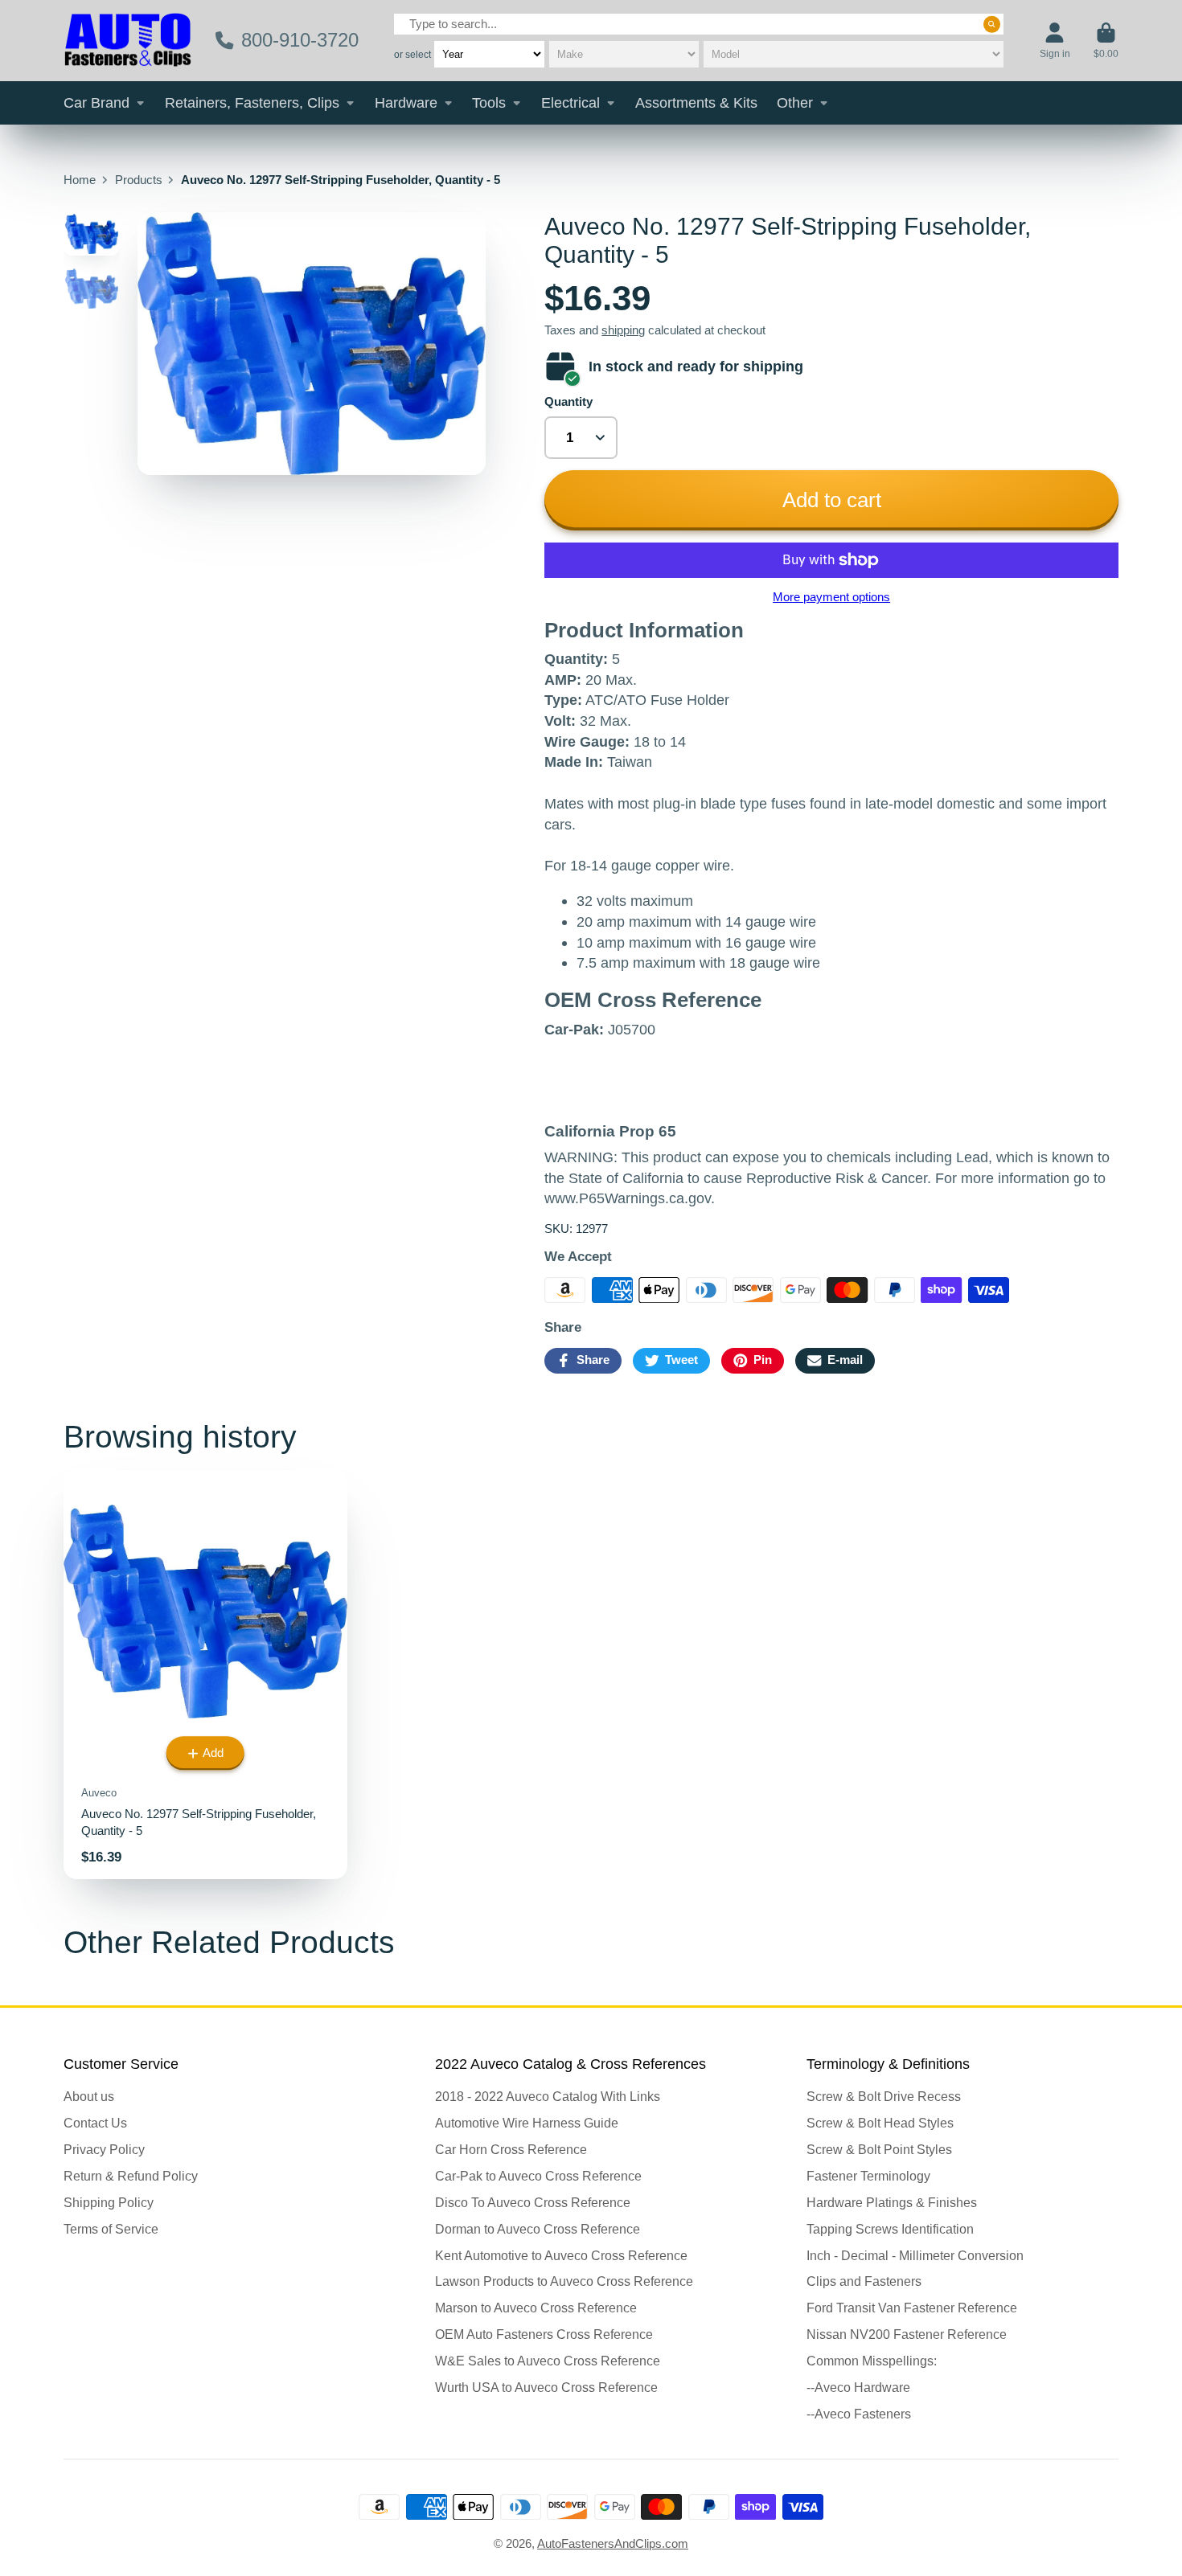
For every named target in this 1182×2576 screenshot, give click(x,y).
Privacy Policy (104, 2149)
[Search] (992, 25)
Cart (1106, 41)
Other (795, 103)
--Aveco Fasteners (859, 2414)
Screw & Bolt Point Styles (879, 2149)
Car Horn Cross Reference (511, 2149)
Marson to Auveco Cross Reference (536, 2308)
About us (89, 2096)
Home (80, 180)
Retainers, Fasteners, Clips (252, 103)
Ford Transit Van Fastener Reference (912, 2308)
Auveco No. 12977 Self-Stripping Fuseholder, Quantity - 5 (205, 1675)
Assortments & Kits (696, 103)
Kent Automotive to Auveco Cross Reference (561, 2255)
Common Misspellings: (872, 2361)
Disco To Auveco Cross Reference (533, 2202)
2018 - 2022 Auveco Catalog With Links (548, 2096)
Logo (128, 41)
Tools (489, 103)
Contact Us (95, 2123)
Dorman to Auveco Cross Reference (538, 2229)
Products (139, 180)
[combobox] (699, 24)
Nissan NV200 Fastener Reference (907, 2334)
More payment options (831, 597)
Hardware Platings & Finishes (892, 2202)
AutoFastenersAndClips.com (613, 2544)
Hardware (406, 103)
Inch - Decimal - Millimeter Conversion (915, 2255)
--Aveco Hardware (858, 2387)
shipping (623, 330)
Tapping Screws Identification (890, 2229)
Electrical (570, 103)
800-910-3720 (300, 40)
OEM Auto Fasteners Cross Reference (544, 2334)
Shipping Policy (109, 2202)
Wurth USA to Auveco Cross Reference (546, 2387)
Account (1055, 41)
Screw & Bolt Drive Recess (884, 2096)
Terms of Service (111, 2229)
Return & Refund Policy (131, 2176)
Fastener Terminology (868, 2176)
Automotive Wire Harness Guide (527, 2123)
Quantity (568, 402)
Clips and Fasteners (864, 2281)
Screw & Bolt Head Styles (880, 2123)
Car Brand (96, 103)
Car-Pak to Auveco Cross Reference (538, 2176)
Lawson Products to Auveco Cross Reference (564, 2281)
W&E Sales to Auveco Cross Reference (548, 2361)
